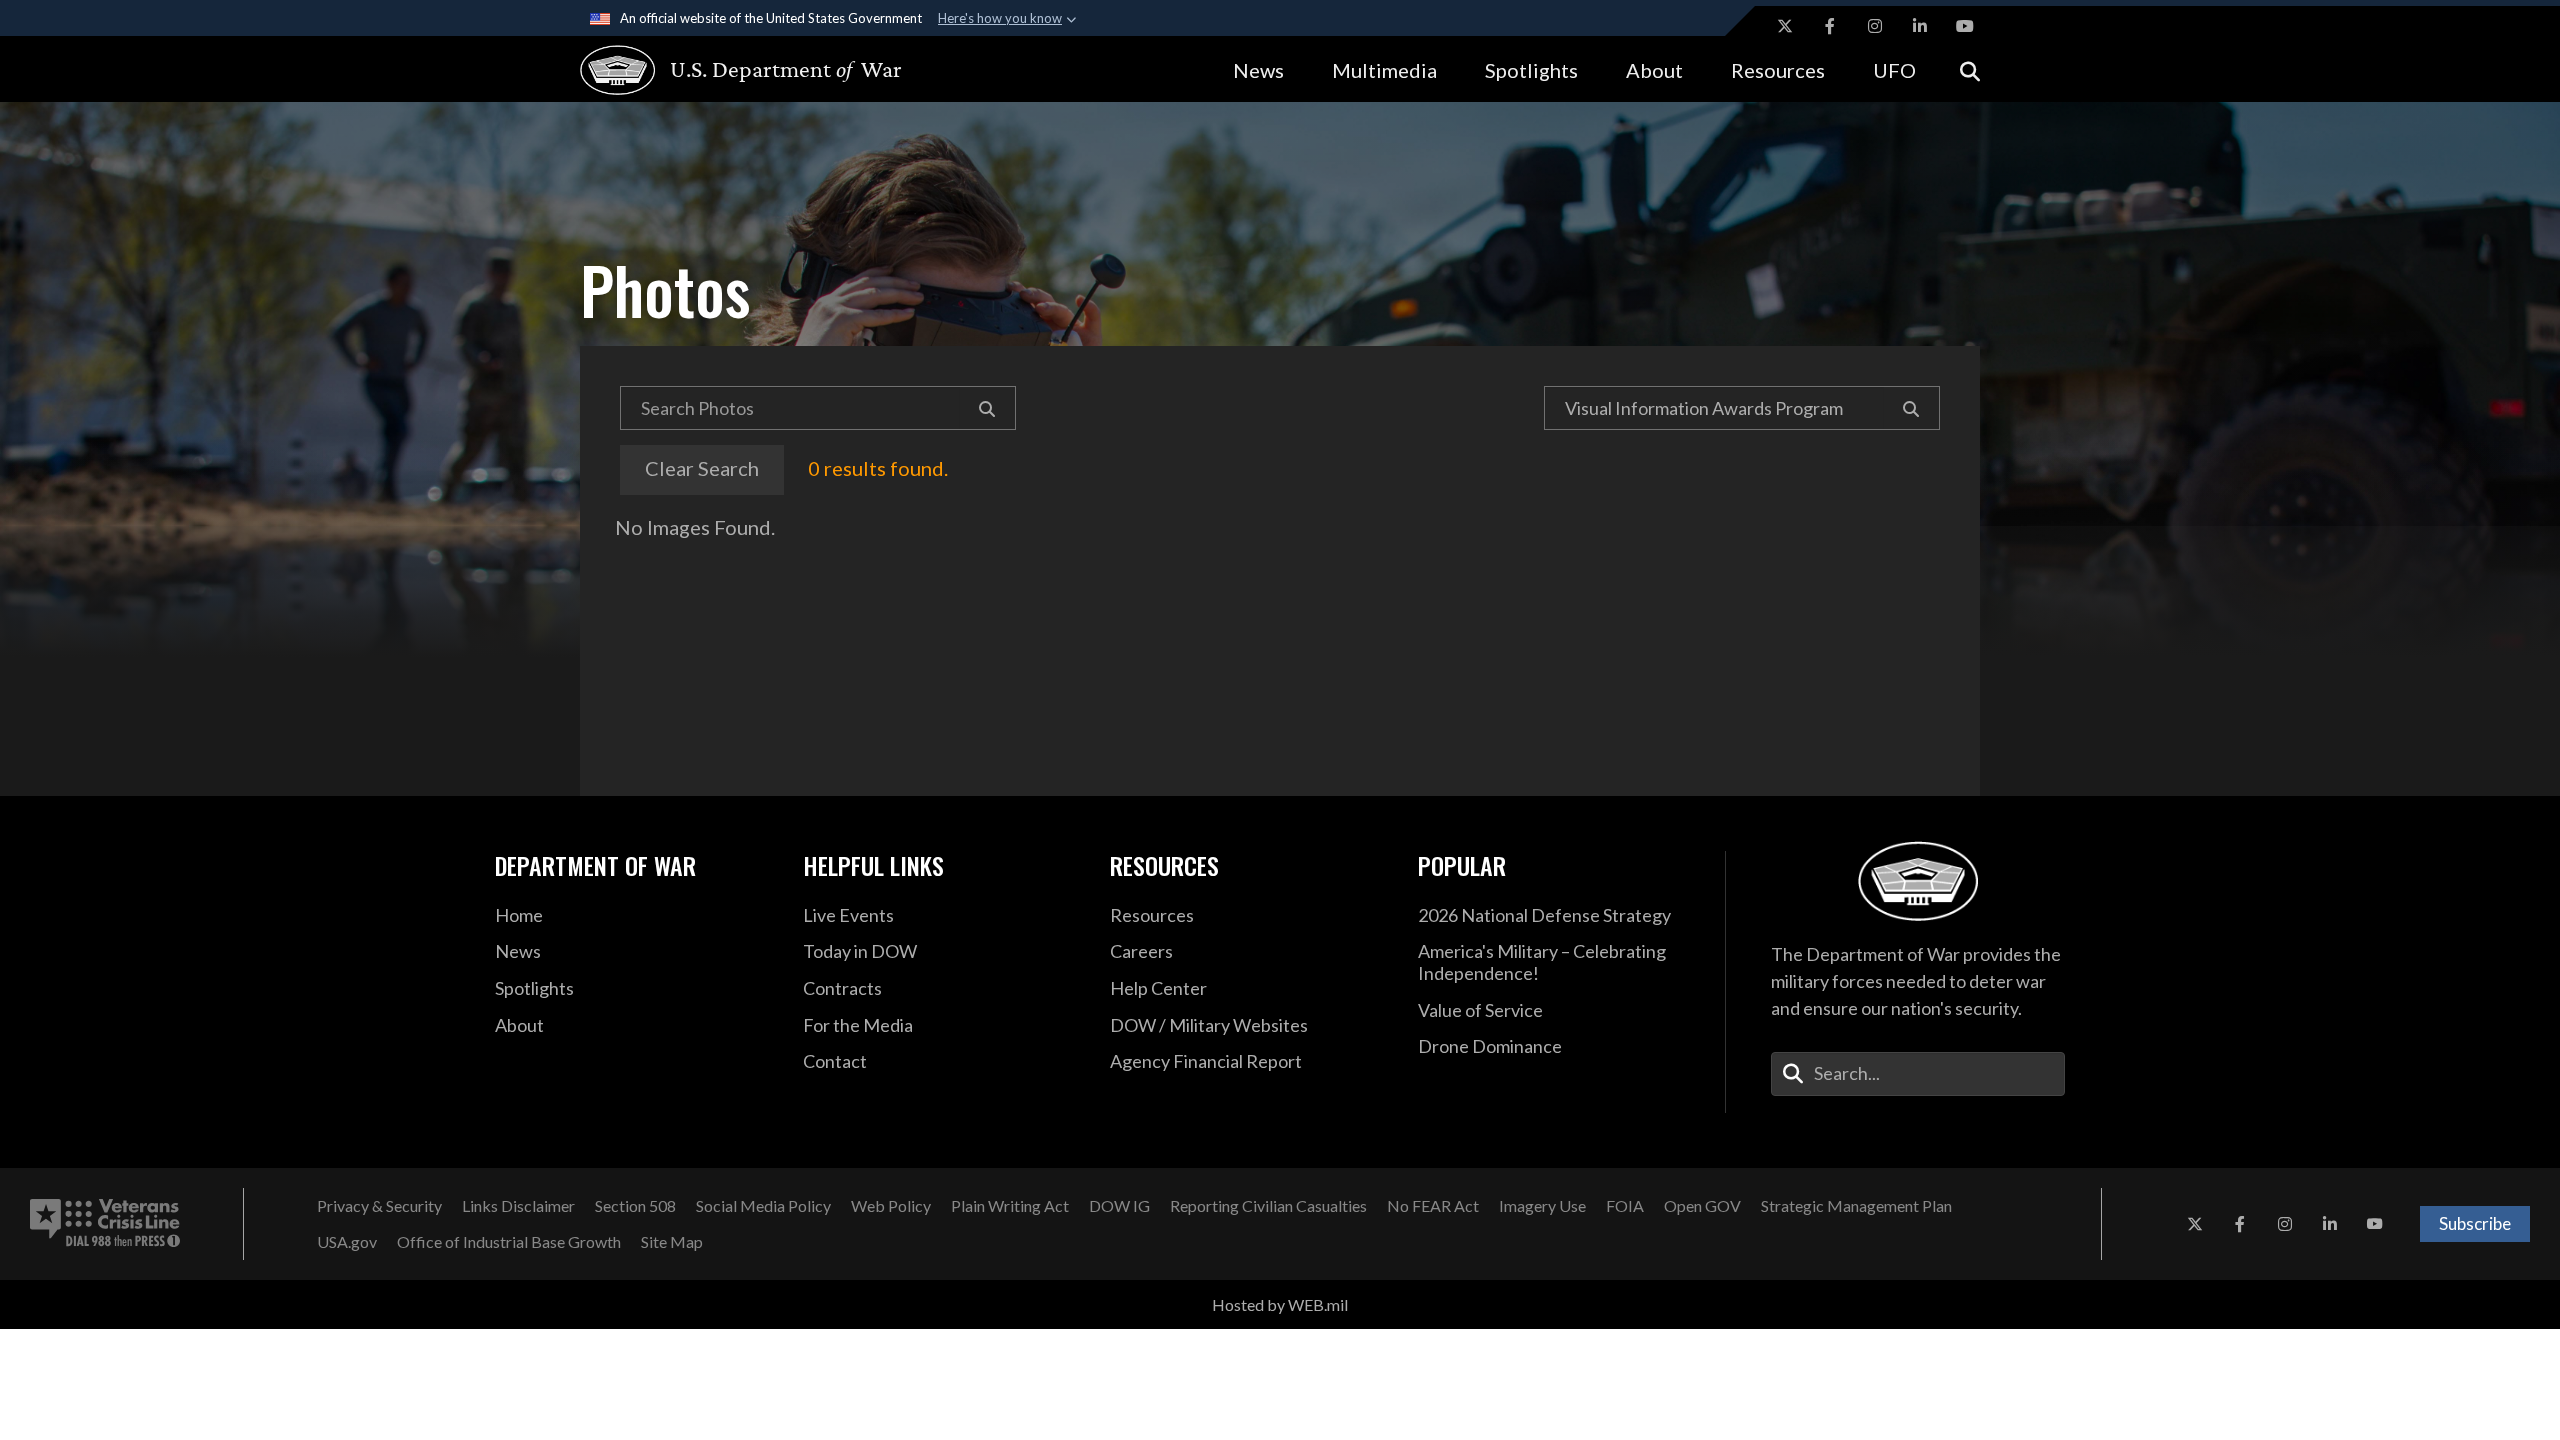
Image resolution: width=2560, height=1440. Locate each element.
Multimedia (1384, 70)
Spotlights (1531, 70)
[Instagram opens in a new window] (1875, 26)
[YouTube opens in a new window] (1965, 26)
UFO (1894, 70)
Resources (1778, 70)
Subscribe (2475, 1223)
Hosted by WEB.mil (1280, 1304)
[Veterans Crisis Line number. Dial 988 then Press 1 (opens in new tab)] (105, 1224)
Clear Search (702, 468)
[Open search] (1970, 69)
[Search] (987, 408)
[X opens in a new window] (1785, 26)
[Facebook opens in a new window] (1830, 26)
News (1258, 70)
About (1654, 70)
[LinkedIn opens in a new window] (1920, 26)
